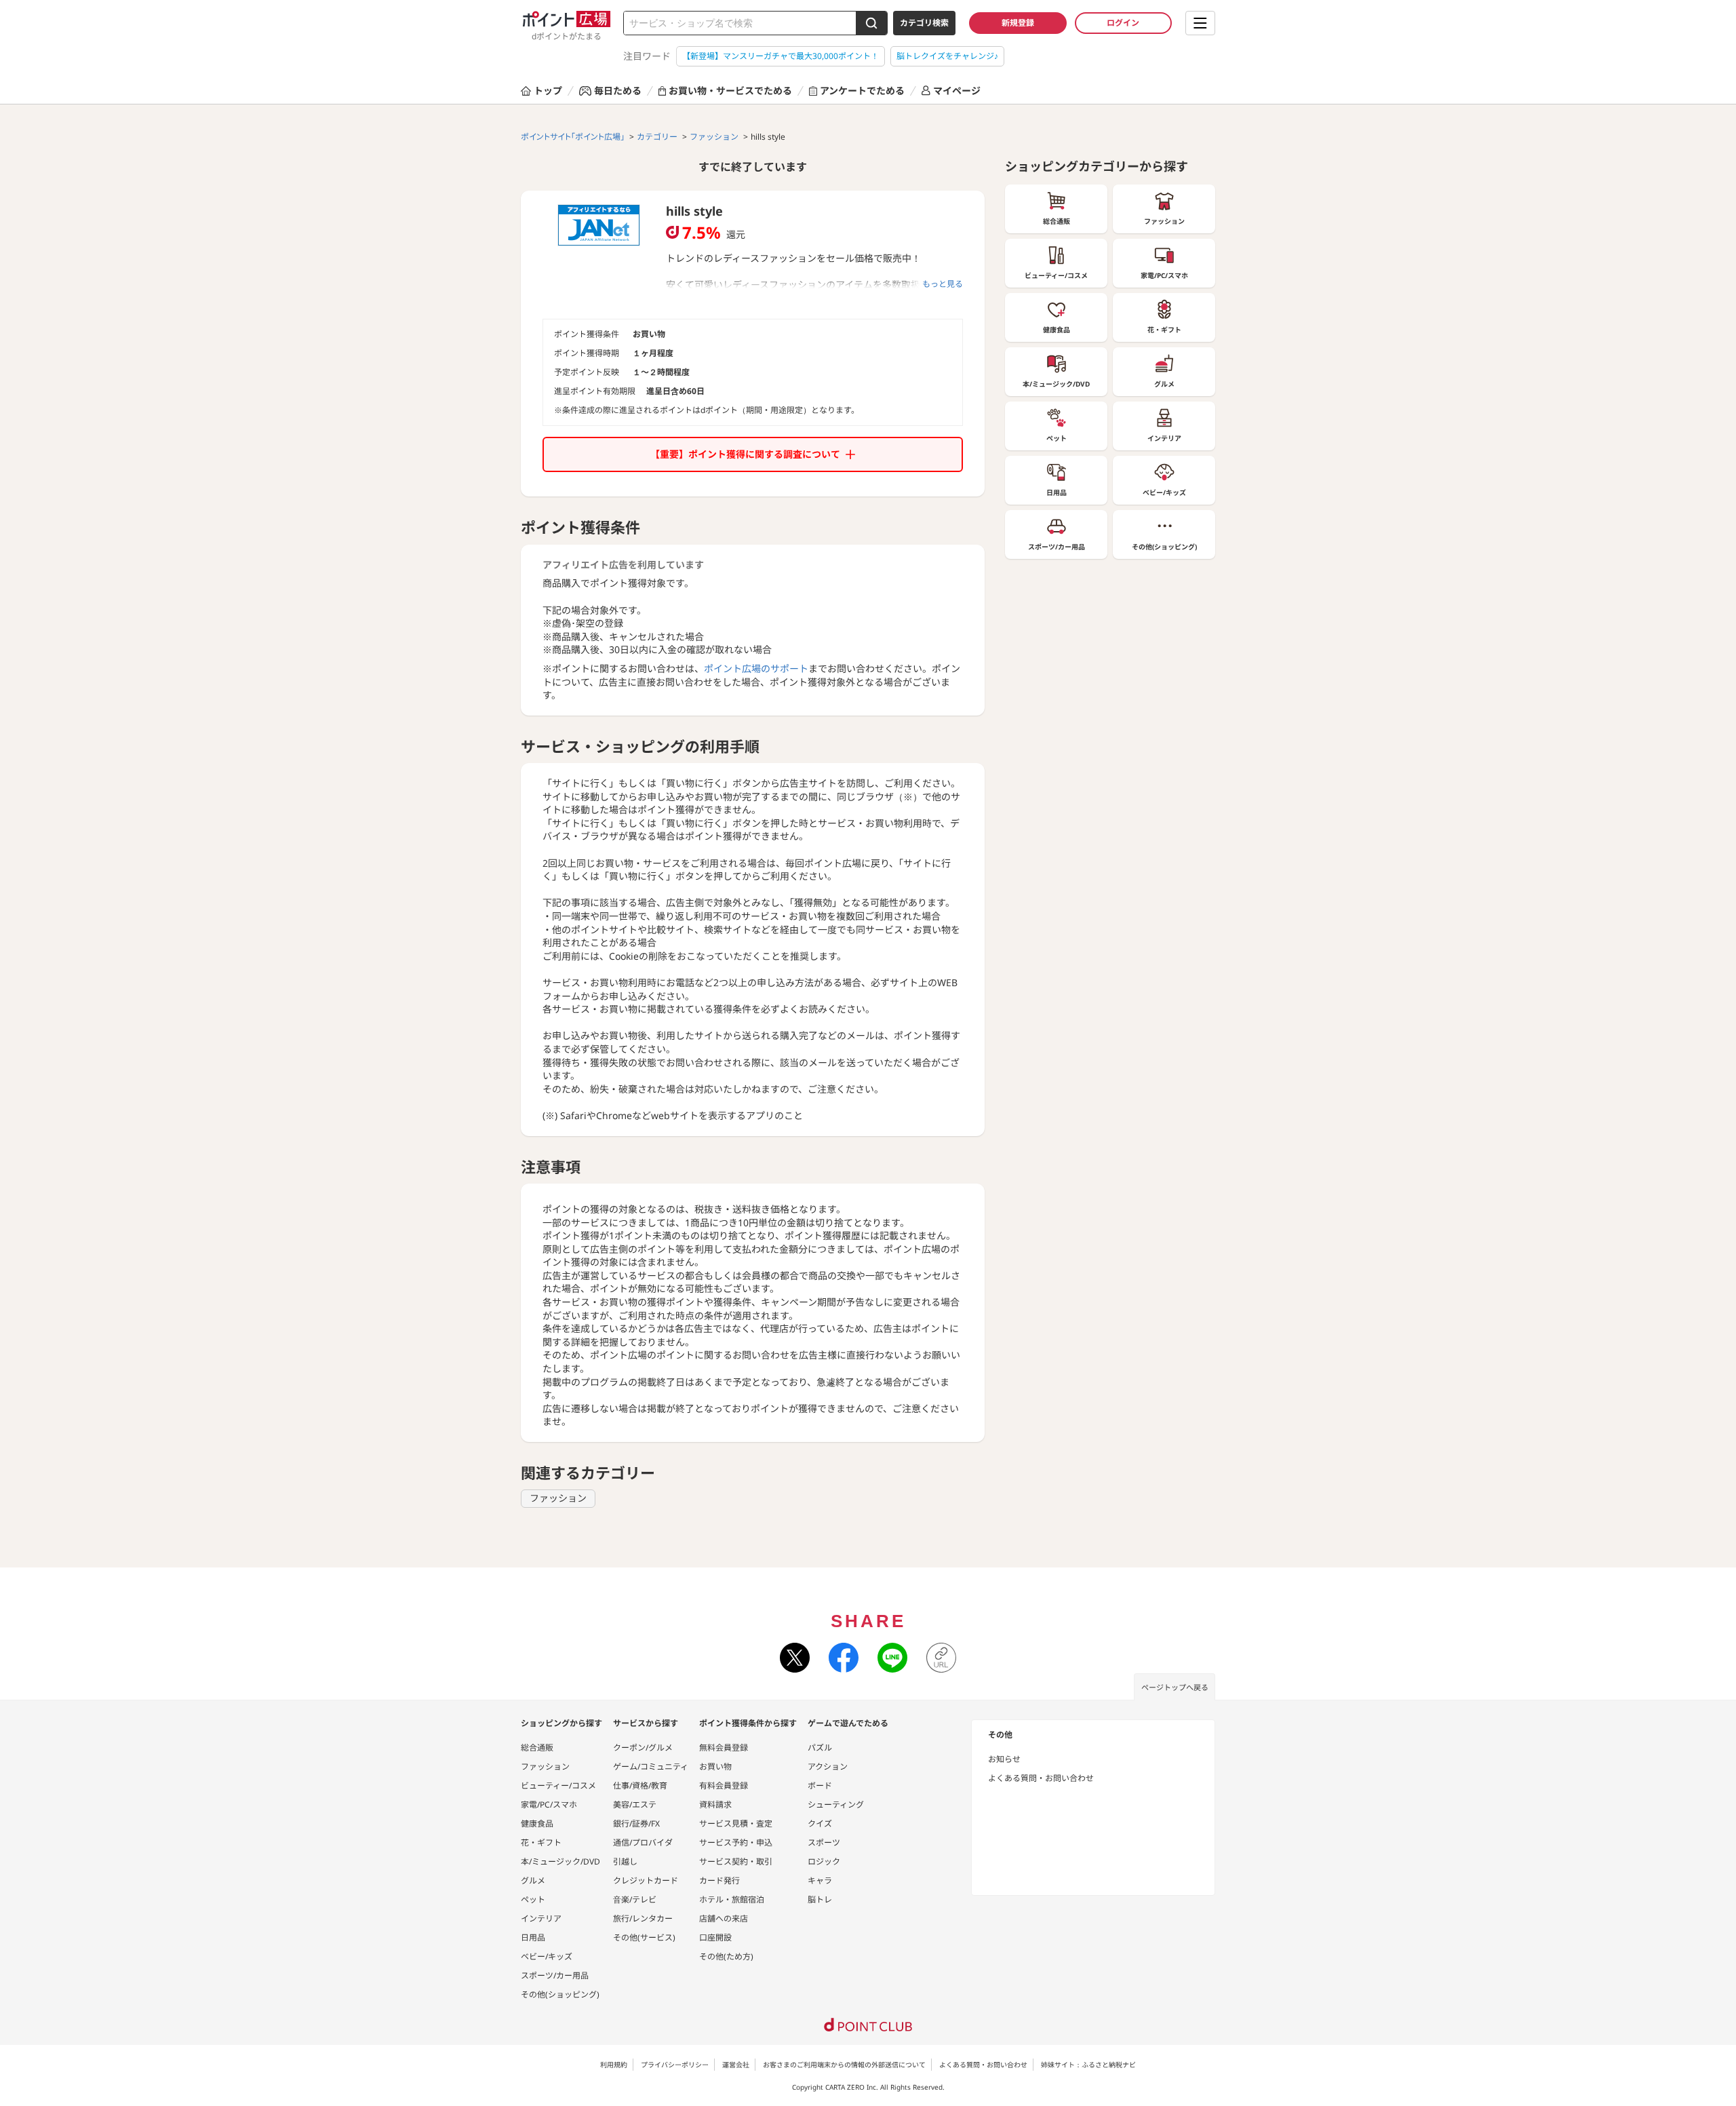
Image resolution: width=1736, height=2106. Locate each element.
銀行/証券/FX (636, 1824)
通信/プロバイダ (643, 1842)
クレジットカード (646, 1880)
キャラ (820, 1880)
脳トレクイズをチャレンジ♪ (947, 56)
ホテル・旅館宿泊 (732, 1899)
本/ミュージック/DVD (560, 1861)
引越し (625, 1861)
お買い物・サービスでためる (730, 91)
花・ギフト (541, 1842)
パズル (820, 1748)
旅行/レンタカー (643, 1918)
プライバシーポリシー (675, 2065)
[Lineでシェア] (892, 1658)
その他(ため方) (726, 1956)
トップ (548, 91)
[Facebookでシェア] (844, 1658)
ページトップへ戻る (1175, 1687)
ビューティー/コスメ (558, 1786)
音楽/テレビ (635, 1899)
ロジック (824, 1861)
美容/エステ (635, 1805)
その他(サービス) (644, 1937)
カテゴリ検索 (924, 23)
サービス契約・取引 (736, 1861)
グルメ (533, 1880)
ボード (820, 1786)
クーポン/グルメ (643, 1748)
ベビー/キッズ (547, 1956)
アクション (828, 1767)
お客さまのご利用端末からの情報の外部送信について (844, 2065)
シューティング (836, 1805)
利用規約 (614, 2065)
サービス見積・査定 (736, 1824)
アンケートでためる (862, 91)
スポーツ (824, 1842)
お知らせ (1004, 1759)
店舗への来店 (724, 1918)
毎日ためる (618, 91)
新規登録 (1018, 23)
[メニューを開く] (1200, 23)
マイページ (957, 91)
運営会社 (736, 2065)
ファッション (558, 1498)
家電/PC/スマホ (549, 1805)
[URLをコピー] (941, 1658)
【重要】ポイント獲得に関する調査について (745, 454)
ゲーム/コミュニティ (651, 1767)
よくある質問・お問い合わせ (1041, 1778)
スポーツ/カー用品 (555, 1975)
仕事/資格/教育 (640, 1786)
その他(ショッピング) (560, 1994)
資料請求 (715, 1805)
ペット (533, 1899)
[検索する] (871, 23)
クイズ (820, 1824)
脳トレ (820, 1899)
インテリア (541, 1918)
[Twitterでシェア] (795, 1658)
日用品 (533, 1937)
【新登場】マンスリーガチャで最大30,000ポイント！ (781, 56)
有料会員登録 (724, 1786)
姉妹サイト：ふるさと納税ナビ (1088, 2065)
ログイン (1123, 23)
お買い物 (715, 1767)
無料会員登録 (724, 1748)
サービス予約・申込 (736, 1842)
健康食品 (537, 1824)
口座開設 (715, 1937)
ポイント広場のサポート (756, 668)
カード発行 (719, 1880)
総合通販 (537, 1748)
